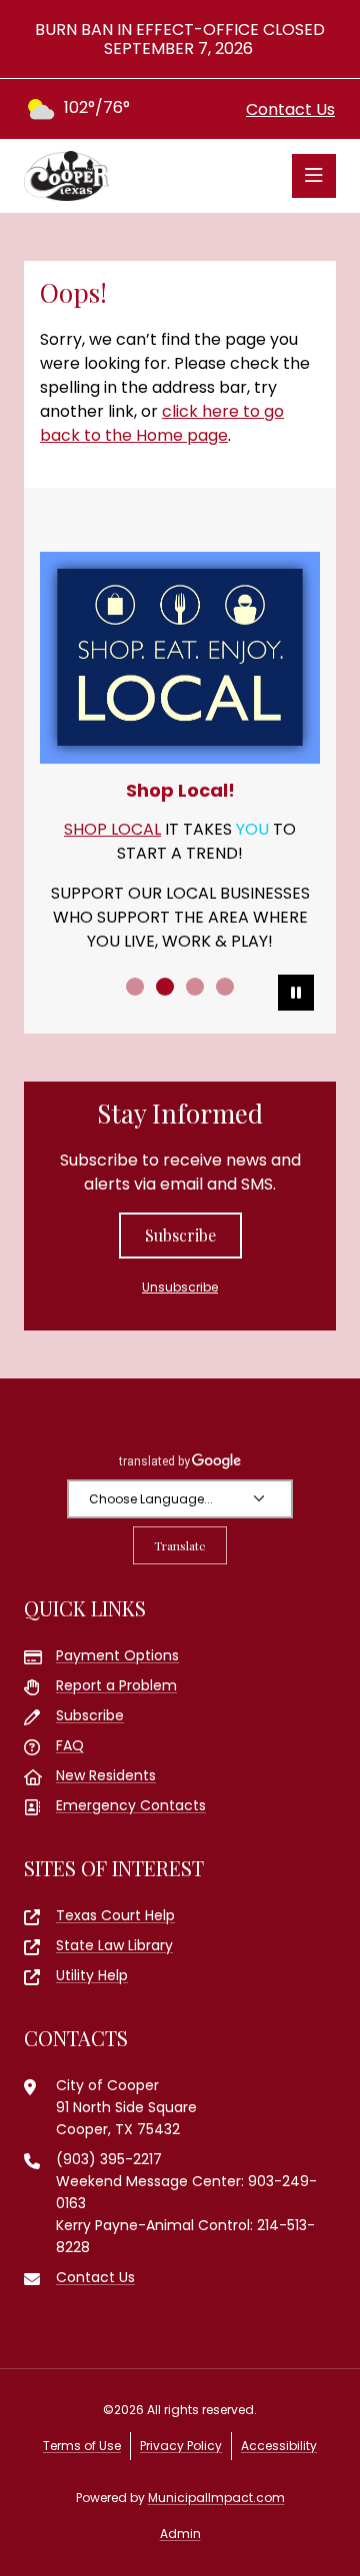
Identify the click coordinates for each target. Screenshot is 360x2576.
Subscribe (180, 1235)
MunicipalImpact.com (216, 2498)
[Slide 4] (225, 987)
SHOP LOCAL (112, 829)
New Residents (106, 1775)
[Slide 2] (165, 987)
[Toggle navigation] (314, 176)
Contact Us (290, 109)
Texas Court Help (115, 1915)
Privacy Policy (181, 2446)
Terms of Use (82, 2446)
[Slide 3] (195, 987)
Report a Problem (116, 1685)
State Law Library (114, 1945)
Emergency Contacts (131, 1805)
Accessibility (279, 2446)
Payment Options (117, 1655)
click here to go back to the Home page (162, 423)
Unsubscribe (180, 1287)
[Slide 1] (135, 987)
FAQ (70, 1745)
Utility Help (92, 1975)
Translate (180, 1545)
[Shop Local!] (180, 658)
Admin (180, 2534)
